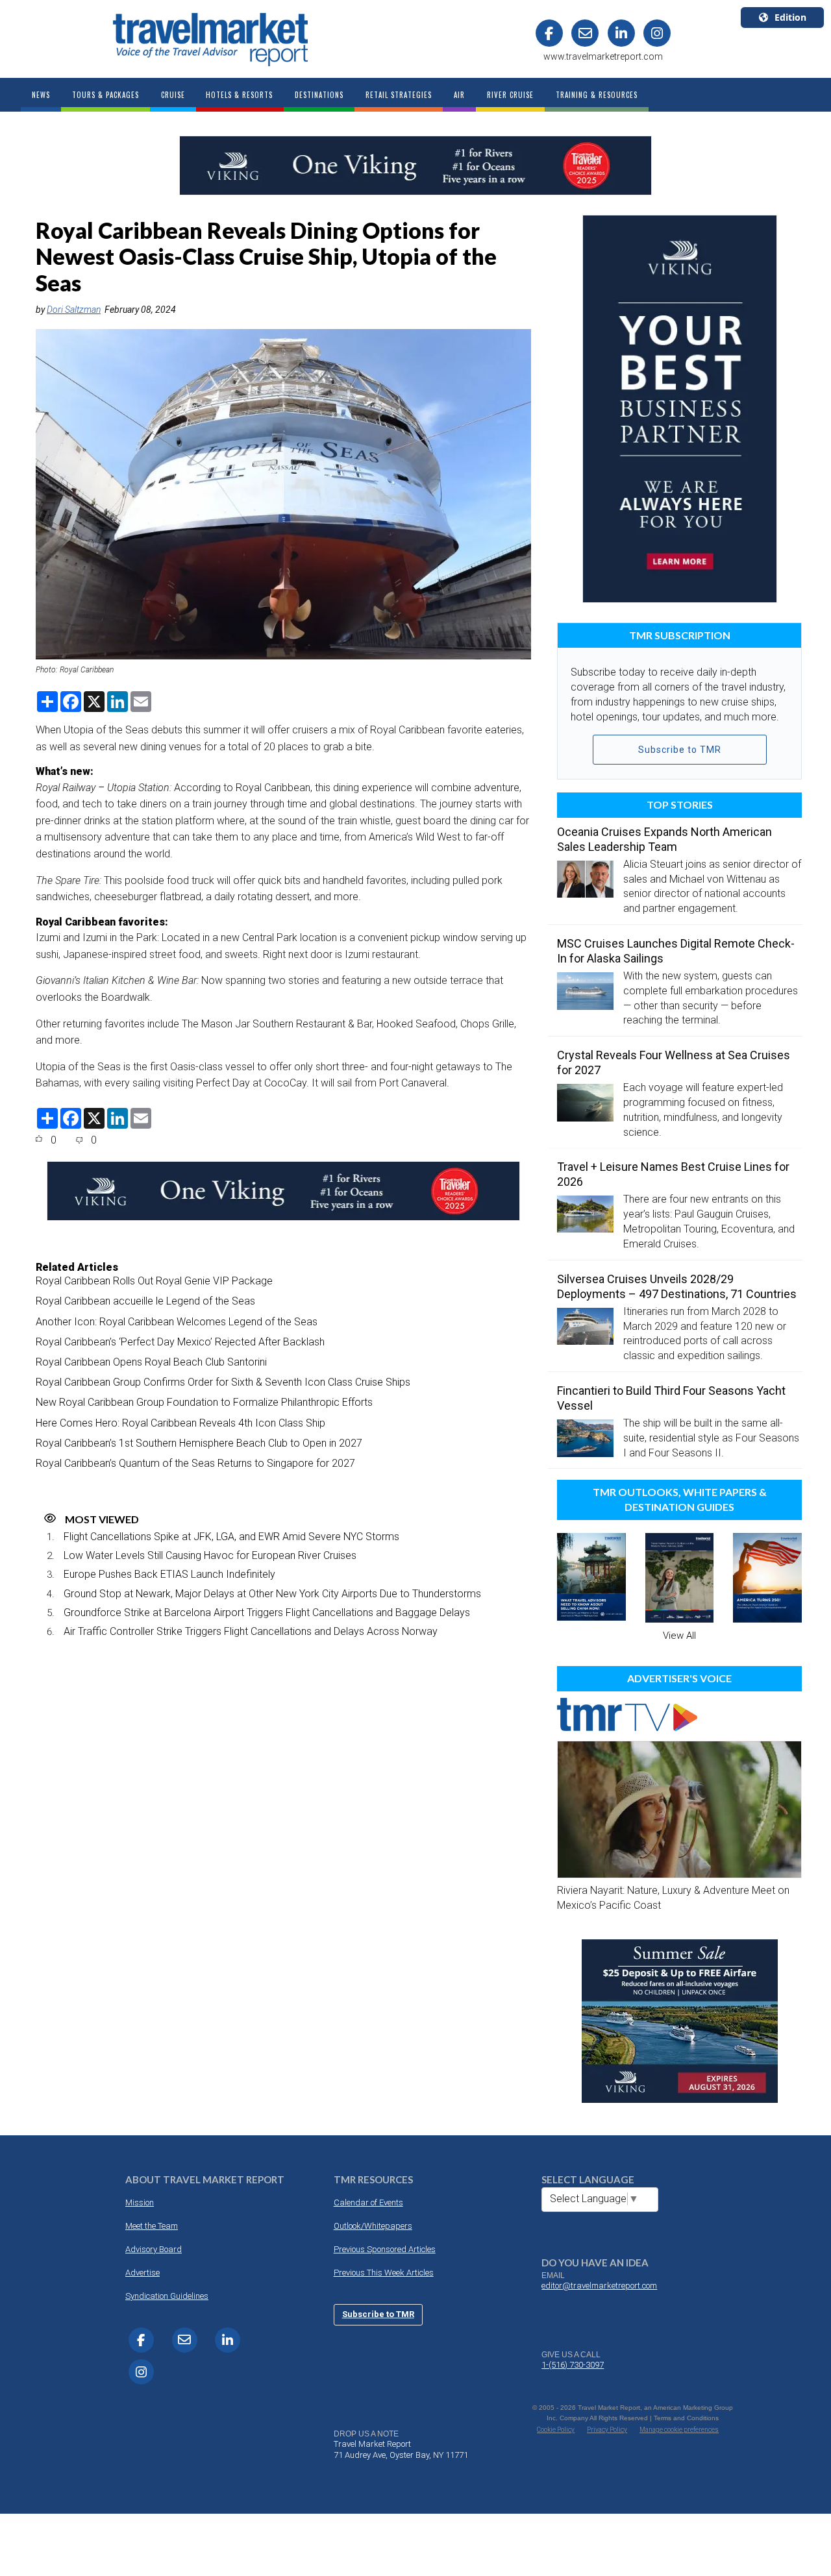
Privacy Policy (607, 2430)
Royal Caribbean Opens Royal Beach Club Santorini (151, 1362)
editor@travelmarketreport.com (599, 2286)
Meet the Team (152, 2226)
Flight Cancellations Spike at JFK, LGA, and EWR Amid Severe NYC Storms (231, 1537)
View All (679, 1636)
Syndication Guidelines (167, 2296)
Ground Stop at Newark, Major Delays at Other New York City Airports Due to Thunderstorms (272, 1594)
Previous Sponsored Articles (385, 2249)
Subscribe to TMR (680, 750)
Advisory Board (154, 2249)
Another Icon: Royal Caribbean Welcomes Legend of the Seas (177, 1322)
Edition (790, 17)
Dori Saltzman (74, 310)
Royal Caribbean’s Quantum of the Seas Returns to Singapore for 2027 (195, 1463)
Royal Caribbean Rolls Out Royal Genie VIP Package (154, 1281)
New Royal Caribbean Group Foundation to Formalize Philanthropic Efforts (204, 1402)
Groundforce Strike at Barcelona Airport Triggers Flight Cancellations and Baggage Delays (267, 1613)
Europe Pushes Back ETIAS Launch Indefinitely (169, 1574)
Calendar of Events (368, 2202)
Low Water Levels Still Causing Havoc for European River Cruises (210, 1555)
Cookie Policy (556, 2430)
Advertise (143, 2273)
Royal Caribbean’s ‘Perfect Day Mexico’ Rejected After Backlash (180, 1342)
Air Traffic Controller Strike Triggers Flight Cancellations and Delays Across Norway (251, 1631)
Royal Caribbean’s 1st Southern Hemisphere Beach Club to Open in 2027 (199, 1443)
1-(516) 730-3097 (573, 2365)
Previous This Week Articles (384, 2273)
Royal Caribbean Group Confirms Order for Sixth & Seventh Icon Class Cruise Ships (223, 1382)
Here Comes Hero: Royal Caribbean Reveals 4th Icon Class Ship (180, 1423)
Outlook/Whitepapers (373, 2226)
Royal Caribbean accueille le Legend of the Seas (145, 1301)
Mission (140, 2202)
